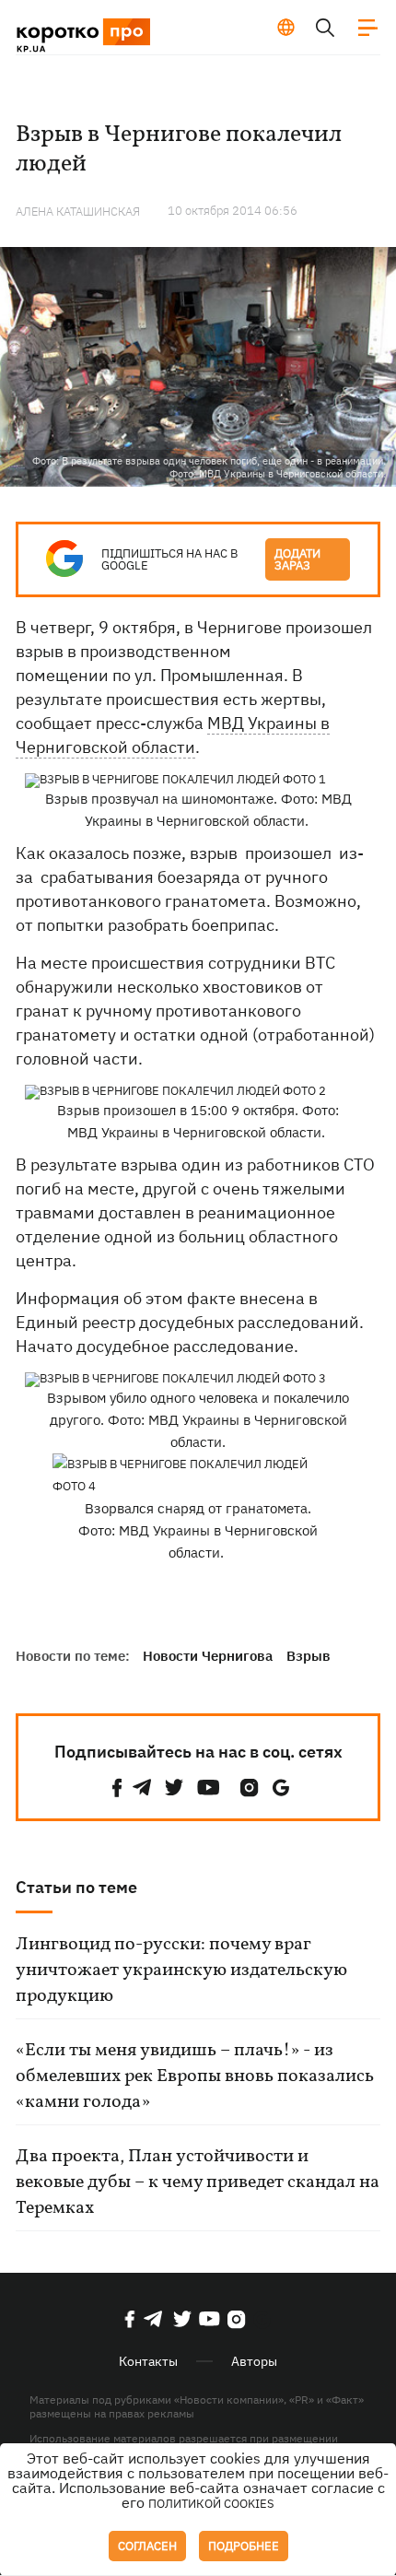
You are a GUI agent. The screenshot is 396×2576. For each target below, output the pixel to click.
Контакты (148, 2361)
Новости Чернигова (208, 1656)
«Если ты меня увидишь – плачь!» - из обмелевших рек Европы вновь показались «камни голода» (195, 2076)
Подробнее (244, 2546)
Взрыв (309, 1656)
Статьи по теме (76, 1887)
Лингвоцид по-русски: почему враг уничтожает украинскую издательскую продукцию (181, 1970)
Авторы (254, 2361)
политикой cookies (211, 2504)
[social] (117, 1788)
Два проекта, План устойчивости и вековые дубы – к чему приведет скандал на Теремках (198, 2182)
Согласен (147, 2546)
